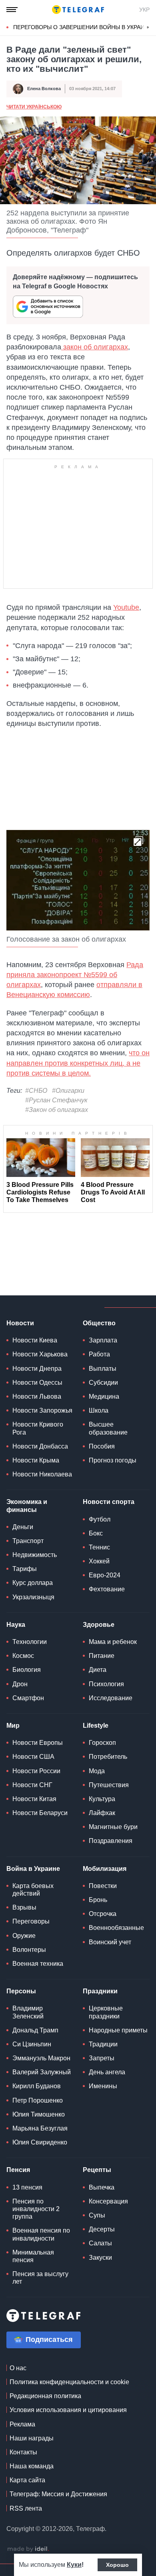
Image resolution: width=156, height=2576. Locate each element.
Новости (20, 1323)
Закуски (100, 2258)
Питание (102, 1656)
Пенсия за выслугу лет (40, 2278)
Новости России (36, 1771)
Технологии (30, 1642)
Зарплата (103, 1340)
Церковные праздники (106, 2012)
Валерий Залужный (42, 2072)
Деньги (23, 1527)
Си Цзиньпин (32, 2044)
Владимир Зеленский (28, 2012)
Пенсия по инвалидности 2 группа (36, 2209)
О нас (18, 2368)
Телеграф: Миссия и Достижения (58, 2494)
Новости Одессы (37, 1383)
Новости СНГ (32, 1785)
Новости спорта (109, 1502)
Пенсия (18, 2170)
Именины (103, 2086)
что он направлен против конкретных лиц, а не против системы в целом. (78, 1063)
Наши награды (32, 2438)
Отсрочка (103, 1914)
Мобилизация (105, 1869)
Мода (97, 1771)
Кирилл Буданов (37, 2086)
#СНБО (36, 1091)
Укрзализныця (33, 1597)
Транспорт (28, 1541)
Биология (27, 1670)
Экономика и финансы (27, 1506)
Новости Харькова (40, 1354)
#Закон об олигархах (57, 1110)
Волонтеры (29, 1950)
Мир (13, 1726)
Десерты (102, 2229)
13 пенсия (27, 2187)
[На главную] (78, 10)
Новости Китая (34, 1799)
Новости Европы (38, 1743)
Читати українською (34, 107)
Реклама (22, 2424)
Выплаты (103, 1369)
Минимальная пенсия (33, 2256)
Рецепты (97, 2170)
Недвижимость (35, 1555)
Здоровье (99, 1625)
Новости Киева (35, 1340)
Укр (144, 10)
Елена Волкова (44, 89)
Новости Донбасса (40, 1446)
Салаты (100, 2243)
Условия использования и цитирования (68, 2410)
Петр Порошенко (38, 2100)
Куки (74, 2565)
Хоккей (99, 1561)
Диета (98, 1670)
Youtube (126, 607)
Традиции (103, 2044)
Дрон (20, 1684)
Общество (99, 1323)
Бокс (96, 1533)
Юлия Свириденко (40, 2142)
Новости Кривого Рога (38, 1428)
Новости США (33, 1757)
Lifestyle (96, 1726)
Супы (97, 2215)
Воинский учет (110, 1942)
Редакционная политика (45, 2396)
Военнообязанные (116, 1928)
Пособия (102, 1446)
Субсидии (103, 1383)
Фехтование (107, 1589)
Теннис (99, 1547)
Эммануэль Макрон (41, 2058)
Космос (23, 1656)
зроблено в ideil (28, 2549)
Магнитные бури (113, 1827)
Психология (106, 1684)
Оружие (24, 1936)
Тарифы (25, 1569)
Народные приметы (118, 2030)
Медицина (104, 1396)
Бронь (98, 1900)
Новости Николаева (42, 1474)
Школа (99, 1410)
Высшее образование (108, 1428)
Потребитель (108, 1757)
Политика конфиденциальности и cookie (69, 2382)
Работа (99, 1354)
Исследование (111, 1698)
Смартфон (28, 1698)
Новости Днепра (37, 1369)
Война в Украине (33, 1869)
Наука (16, 1625)
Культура (102, 1799)
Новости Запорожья (42, 1410)
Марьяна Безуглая (40, 2128)
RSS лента (26, 2508)
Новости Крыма (36, 1460)
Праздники (100, 1991)
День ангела (107, 2072)
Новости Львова (37, 1396)
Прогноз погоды (113, 1460)
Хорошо (117, 2565)
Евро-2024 (105, 1575)
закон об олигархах (95, 347)
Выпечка (102, 2187)
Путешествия (109, 1785)
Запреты (102, 2058)
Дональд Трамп (35, 2030)
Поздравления (111, 1841)
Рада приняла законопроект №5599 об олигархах (75, 975)
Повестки (103, 1886)
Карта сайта (27, 2480)
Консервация (108, 2201)
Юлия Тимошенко (39, 2114)
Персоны (21, 1991)
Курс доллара (33, 1583)
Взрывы (24, 1907)
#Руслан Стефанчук (56, 1100)
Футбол (100, 1519)
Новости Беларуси (40, 1813)
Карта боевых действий (33, 1890)
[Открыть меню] (12, 10)
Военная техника (38, 1964)
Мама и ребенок (113, 1642)
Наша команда (32, 2466)
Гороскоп (102, 1743)
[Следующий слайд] (148, 28)
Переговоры (31, 1921)
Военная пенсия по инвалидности (41, 2234)
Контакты (23, 2452)
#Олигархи (68, 1091)
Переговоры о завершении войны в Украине (83, 27)
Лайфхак (102, 1813)
